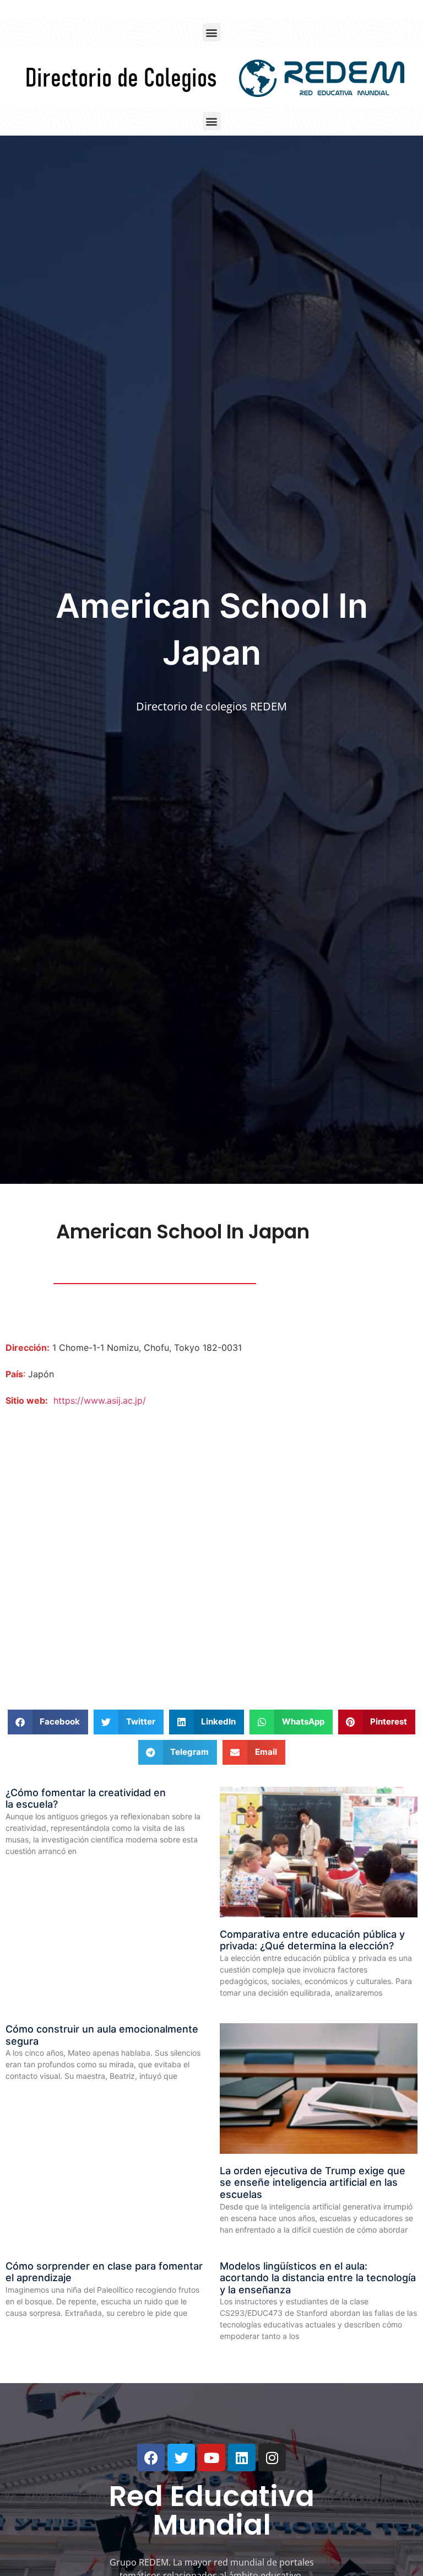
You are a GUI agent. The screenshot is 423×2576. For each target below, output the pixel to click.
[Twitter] (181, 2458)
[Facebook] (151, 2458)
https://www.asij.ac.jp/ (100, 1400)
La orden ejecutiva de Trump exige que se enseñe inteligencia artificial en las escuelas (313, 2182)
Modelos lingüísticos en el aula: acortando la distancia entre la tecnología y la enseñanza (318, 2278)
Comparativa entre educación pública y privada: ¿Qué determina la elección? (312, 1940)
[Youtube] (211, 2458)
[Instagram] (272, 2458)
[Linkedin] (242, 2458)
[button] (212, 32)
